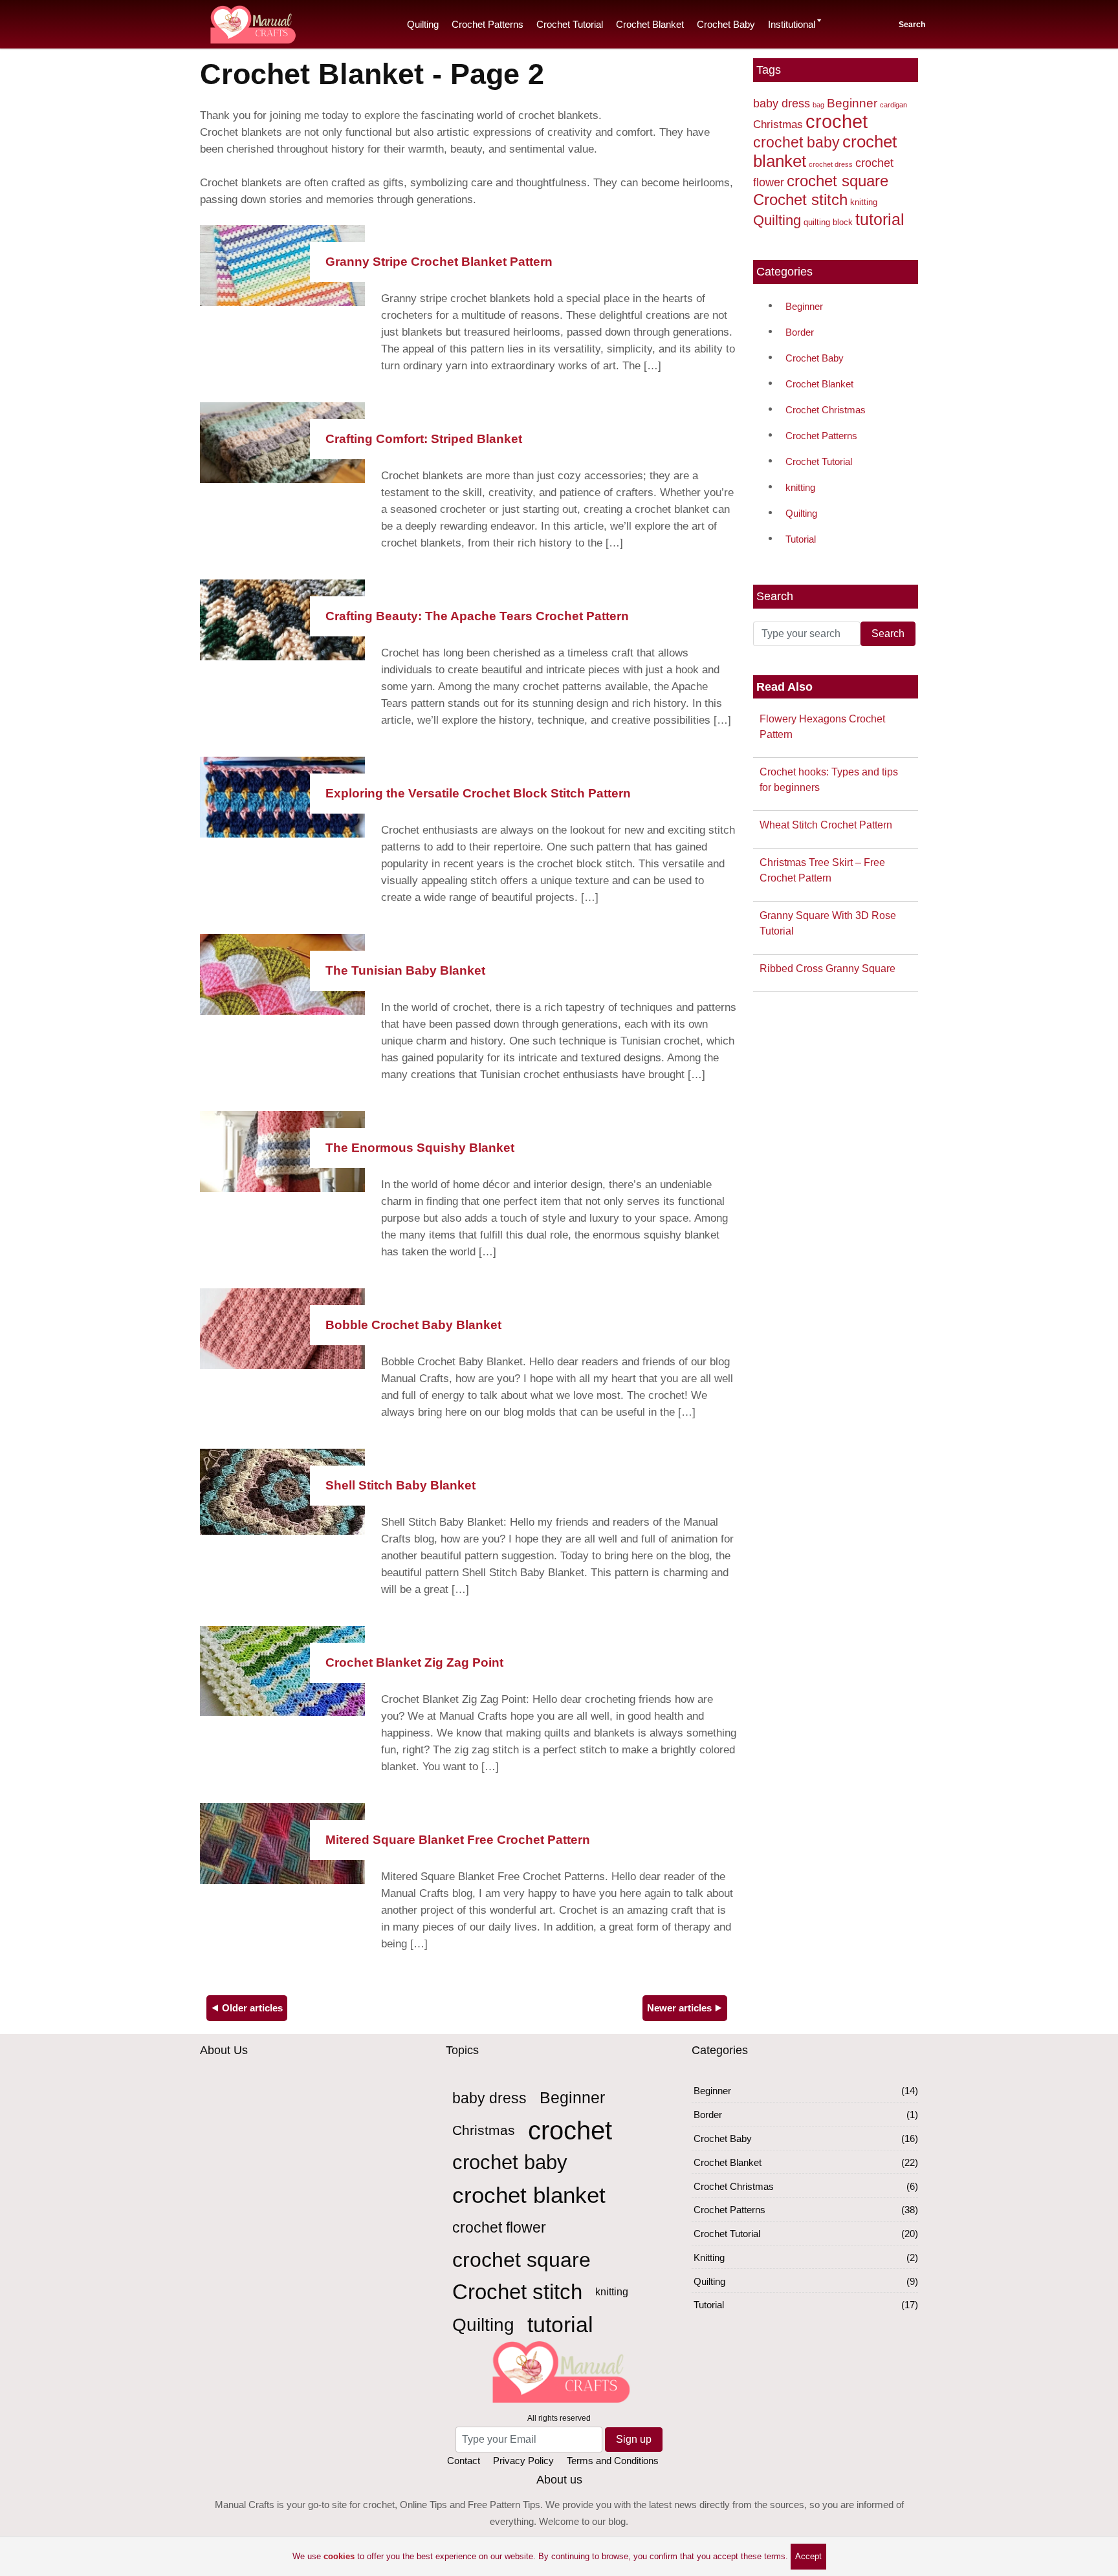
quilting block (828, 222)
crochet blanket (529, 2195)
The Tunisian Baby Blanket (405, 970)
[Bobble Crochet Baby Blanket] (282, 1327)
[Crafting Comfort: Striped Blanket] (282, 441)
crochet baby (796, 142)
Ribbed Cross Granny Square (828, 969)
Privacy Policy (523, 2461)
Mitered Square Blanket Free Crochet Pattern (458, 1840)
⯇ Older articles (247, 2008)
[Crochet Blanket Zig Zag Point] (282, 1670)
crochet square (838, 181)
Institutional (792, 24)
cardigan (893, 105)
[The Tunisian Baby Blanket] (282, 973)
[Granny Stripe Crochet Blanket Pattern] (282, 264)
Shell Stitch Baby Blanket (400, 1485)
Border (800, 332)
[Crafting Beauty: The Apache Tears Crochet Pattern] (282, 619)
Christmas (778, 124)
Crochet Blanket (650, 24)
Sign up (634, 2439)
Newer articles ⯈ (685, 2008)
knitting (864, 202)
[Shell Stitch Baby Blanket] (282, 1491)
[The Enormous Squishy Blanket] (282, 1150)
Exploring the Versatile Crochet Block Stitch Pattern (478, 793)
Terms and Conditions (613, 2461)
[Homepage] (252, 22)
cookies (339, 2556)
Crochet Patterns (488, 24)
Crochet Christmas (826, 410)
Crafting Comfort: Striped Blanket (424, 439)
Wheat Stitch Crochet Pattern (826, 825)
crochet (837, 121)
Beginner (852, 103)
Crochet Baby (726, 24)
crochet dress (831, 164)
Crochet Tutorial (570, 24)
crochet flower (499, 2227)
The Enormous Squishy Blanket (420, 1148)
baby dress (782, 103)
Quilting (423, 24)
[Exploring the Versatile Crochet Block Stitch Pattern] (282, 796)
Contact (464, 2461)
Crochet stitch (800, 200)
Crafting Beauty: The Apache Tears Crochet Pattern (477, 616)
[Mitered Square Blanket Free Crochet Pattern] (282, 1842)
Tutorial (801, 539)
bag (818, 105)
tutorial (880, 219)
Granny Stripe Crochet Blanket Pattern (439, 262)
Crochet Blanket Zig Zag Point (414, 1662)
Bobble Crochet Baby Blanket (413, 1325)
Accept (808, 2556)
